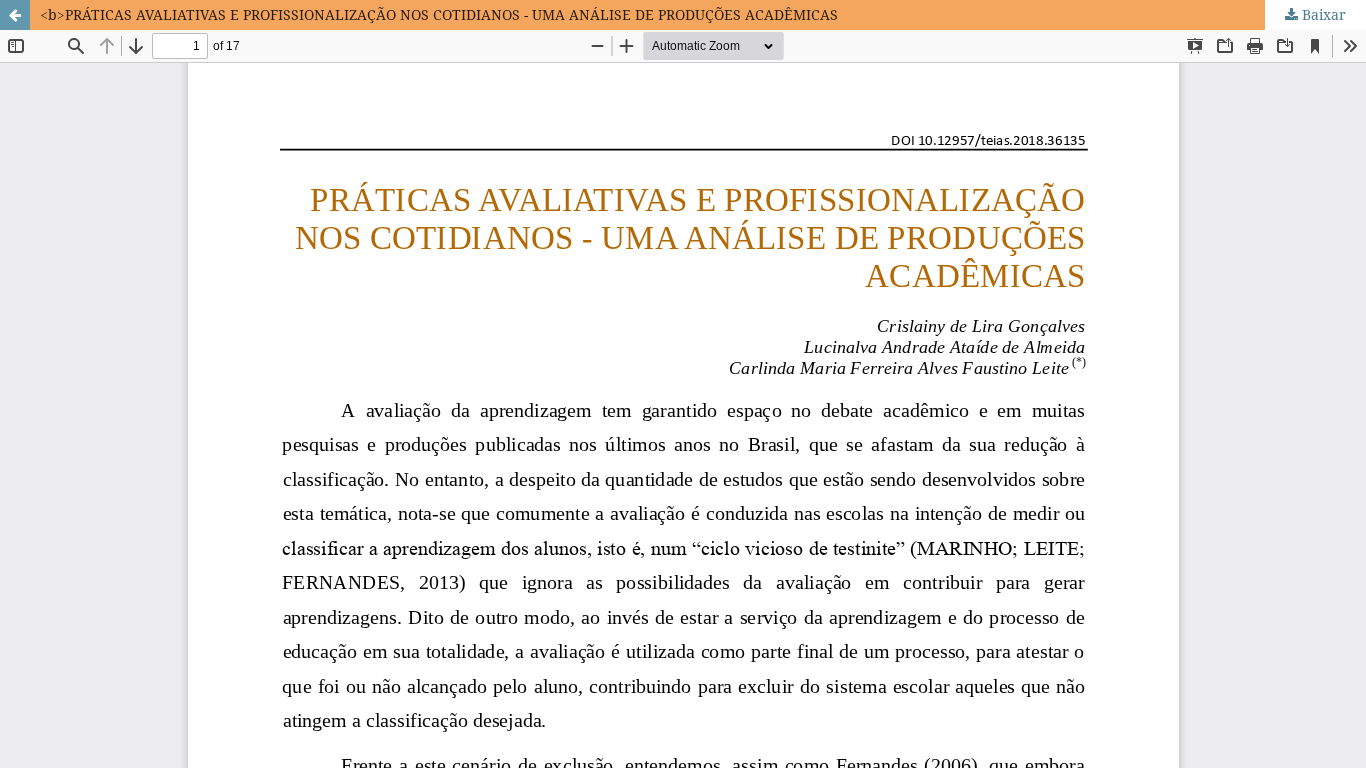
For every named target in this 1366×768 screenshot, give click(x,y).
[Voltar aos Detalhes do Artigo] (15, 15)
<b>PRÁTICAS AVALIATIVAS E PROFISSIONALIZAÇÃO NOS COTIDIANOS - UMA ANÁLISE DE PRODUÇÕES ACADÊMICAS (439, 14)
